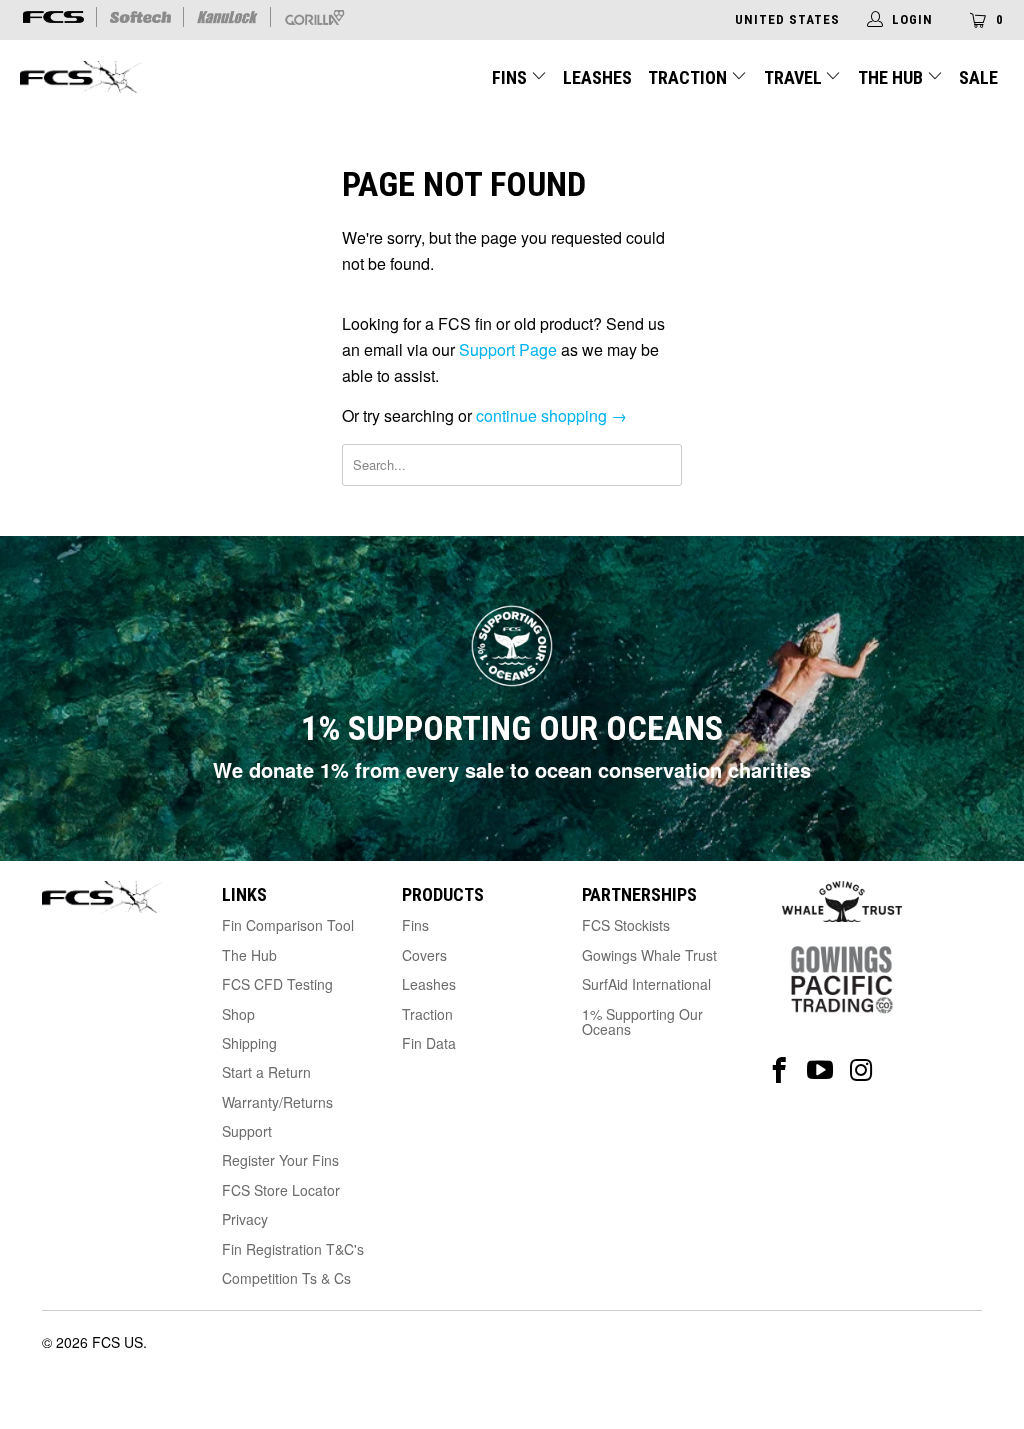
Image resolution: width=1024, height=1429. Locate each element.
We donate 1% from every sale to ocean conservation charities (512, 769)
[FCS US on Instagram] (861, 1070)
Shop (238, 1014)
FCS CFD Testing (277, 984)
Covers (424, 955)
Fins (509, 77)
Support (247, 1131)
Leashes (597, 77)
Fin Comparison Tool (288, 925)
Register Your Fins (280, 1160)
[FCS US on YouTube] (820, 1070)
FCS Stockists (626, 925)
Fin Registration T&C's (293, 1249)
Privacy (245, 1219)
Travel (793, 77)
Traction (689, 77)
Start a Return (266, 1072)
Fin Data (429, 1043)
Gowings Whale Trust (649, 955)
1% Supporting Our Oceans (642, 1021)
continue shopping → (551, 415)
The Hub (892, 77)
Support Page (508, 349)
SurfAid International (646, 984)
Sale (978, 77)
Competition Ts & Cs (286, 1278)
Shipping (249, 1043)
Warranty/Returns (277, 1102)
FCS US (117, 1342)
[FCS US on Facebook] (779, 1070)
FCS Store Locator (281, 1190)
